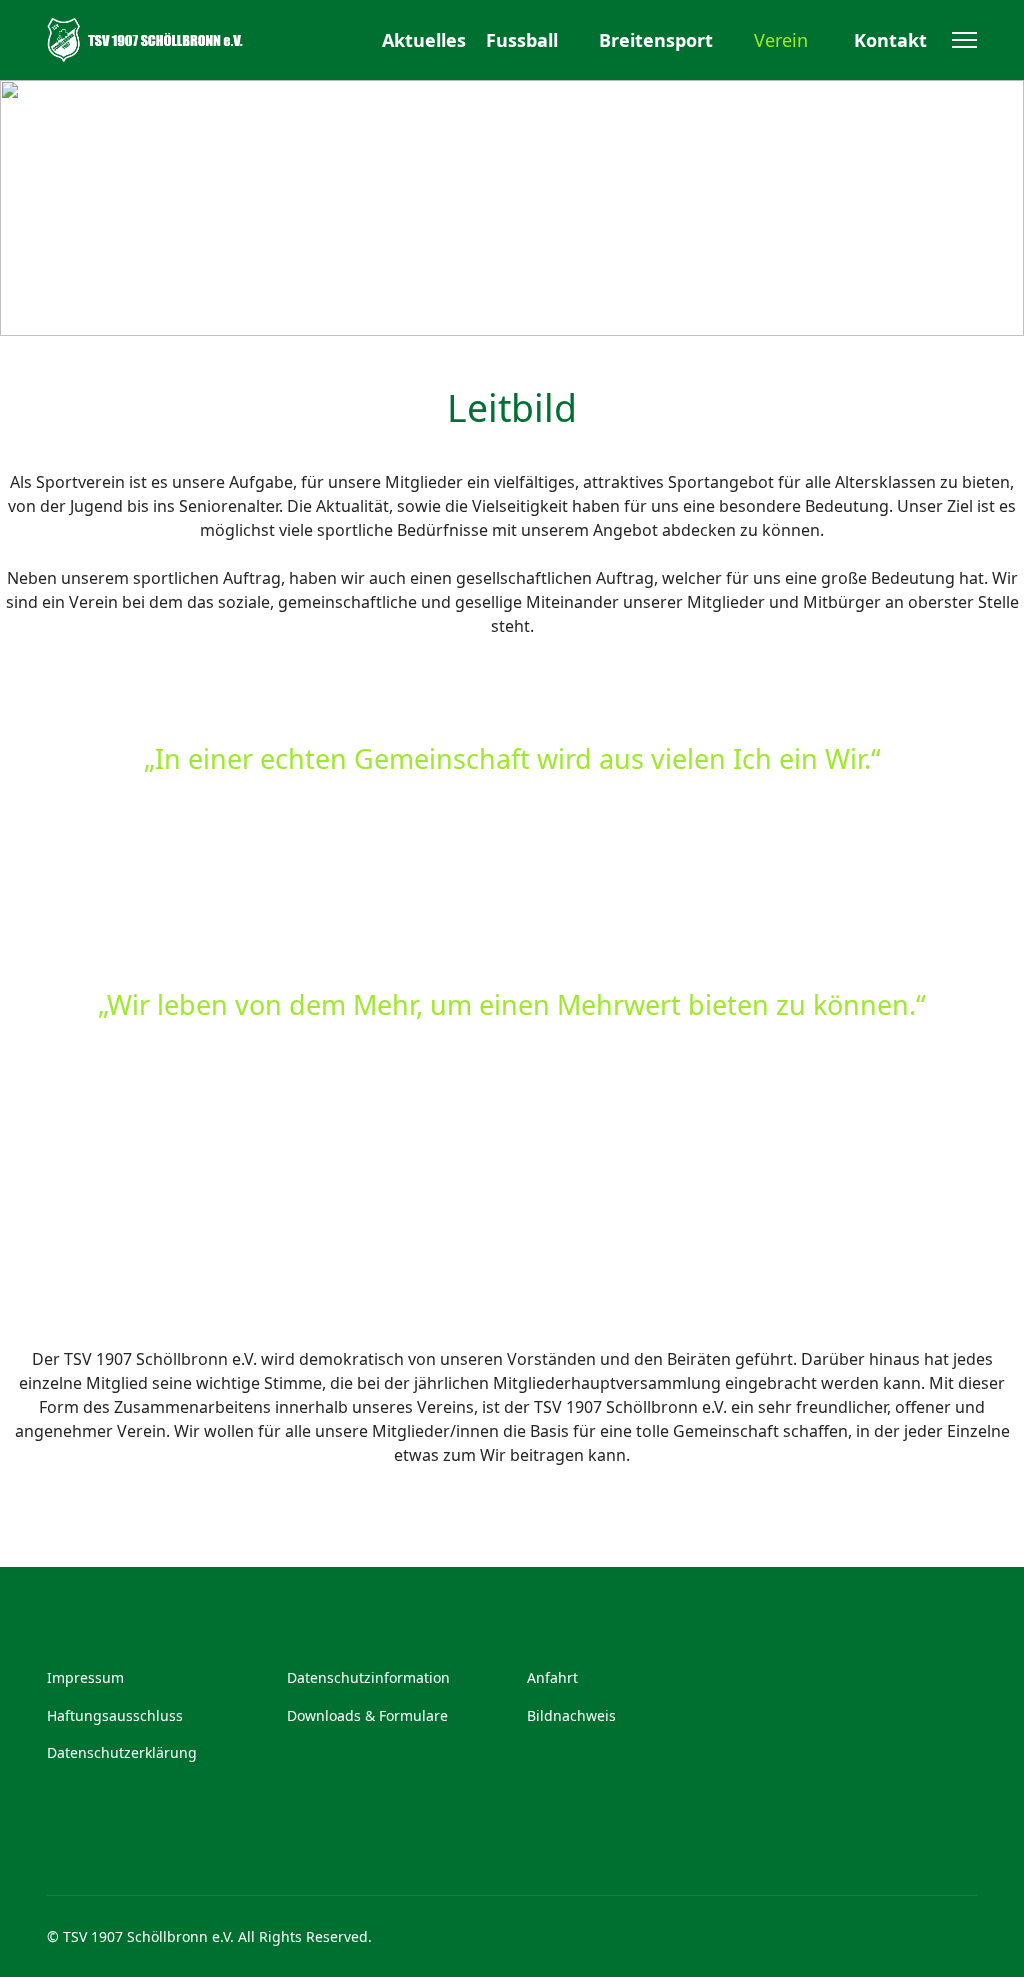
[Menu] (964, 40)
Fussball (522, 40)
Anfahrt (552, 1677)
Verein (781, 40)
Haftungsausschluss (115, 1715)
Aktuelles (424, 40)
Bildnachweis (571, 1715)
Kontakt (890, 40)
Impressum (85, 1677)
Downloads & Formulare (367, 1715)
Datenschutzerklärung (122, 1752)
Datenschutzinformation (368, 1677)
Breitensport (656, 40)
